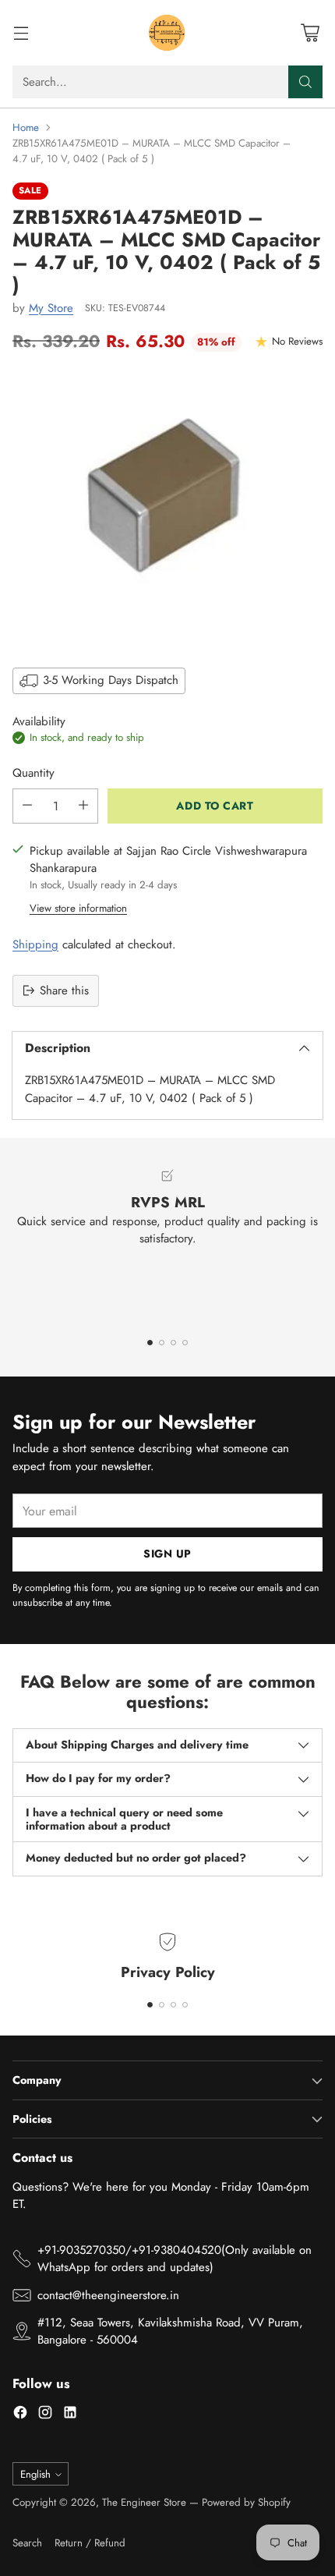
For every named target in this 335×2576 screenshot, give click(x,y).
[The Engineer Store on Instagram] (45, 2415)
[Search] (305, 82)
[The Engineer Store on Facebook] (20, 2415)
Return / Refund (90, 2543)
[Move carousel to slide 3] (173, 1343)
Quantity (33, 773)
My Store (51, 308)
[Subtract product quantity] (27, 806)
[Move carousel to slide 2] (162, 1343)
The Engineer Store (144, 2502)
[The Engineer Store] (167, 33)
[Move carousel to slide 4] (185, 1343)
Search (27, 2543)
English (35, 2474)
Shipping (35, 944)
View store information (78, 908)
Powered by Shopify (246, 2502)
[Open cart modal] (310, 33)
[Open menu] (21, 33)
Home (26, 128)
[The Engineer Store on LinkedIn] (70, 2415)
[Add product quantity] (83, 806)
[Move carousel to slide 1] (150, 1343)
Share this (64, 990)
